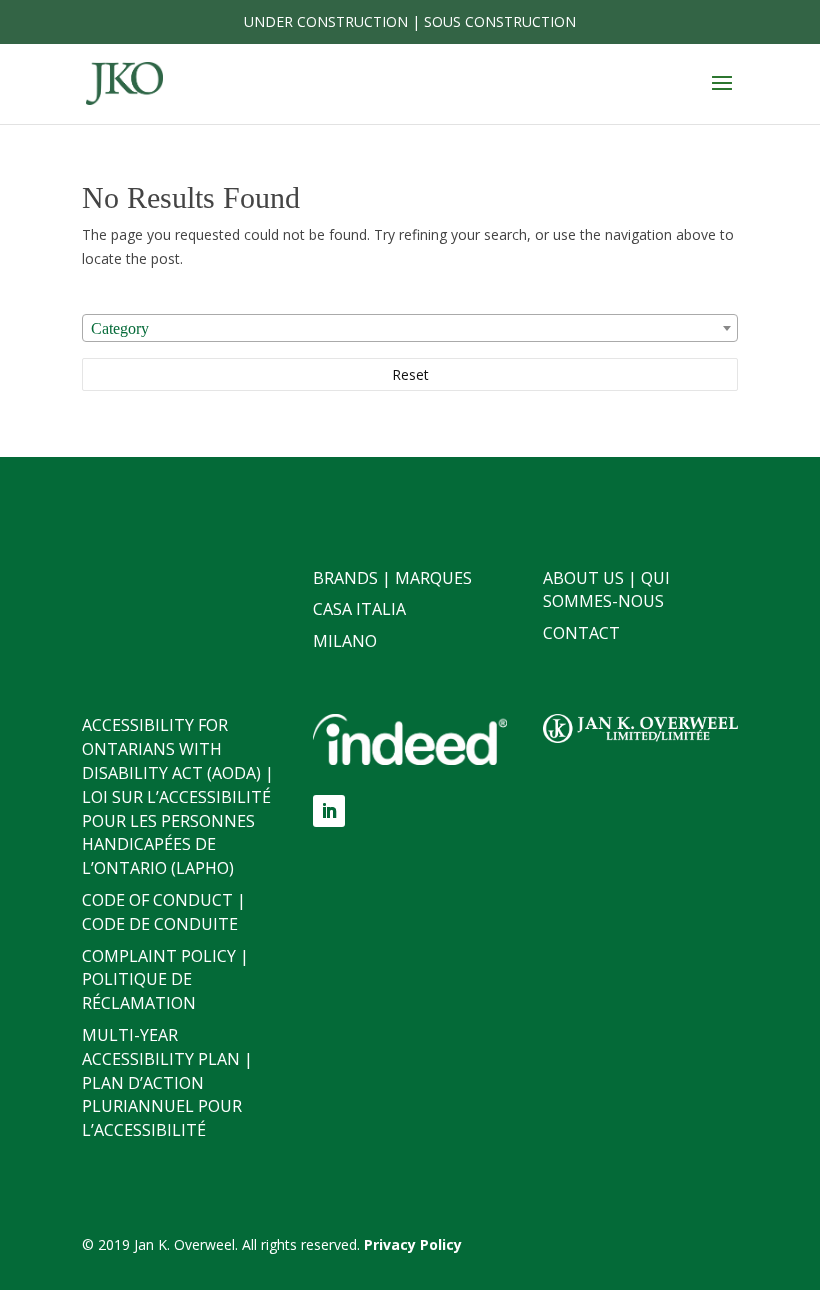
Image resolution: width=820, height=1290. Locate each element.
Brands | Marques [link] (392, 578)
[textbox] (410, 329)
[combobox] (410, 328)
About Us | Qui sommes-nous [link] (606, 590)
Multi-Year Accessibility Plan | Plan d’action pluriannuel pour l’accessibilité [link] (167, 1082)
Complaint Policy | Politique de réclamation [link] (165, 980)
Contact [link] (581, 633)
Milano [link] (345, 641)
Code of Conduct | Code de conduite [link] (164, 912)
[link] (124, 82)
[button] (722, 96)
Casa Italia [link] (359, 609)
